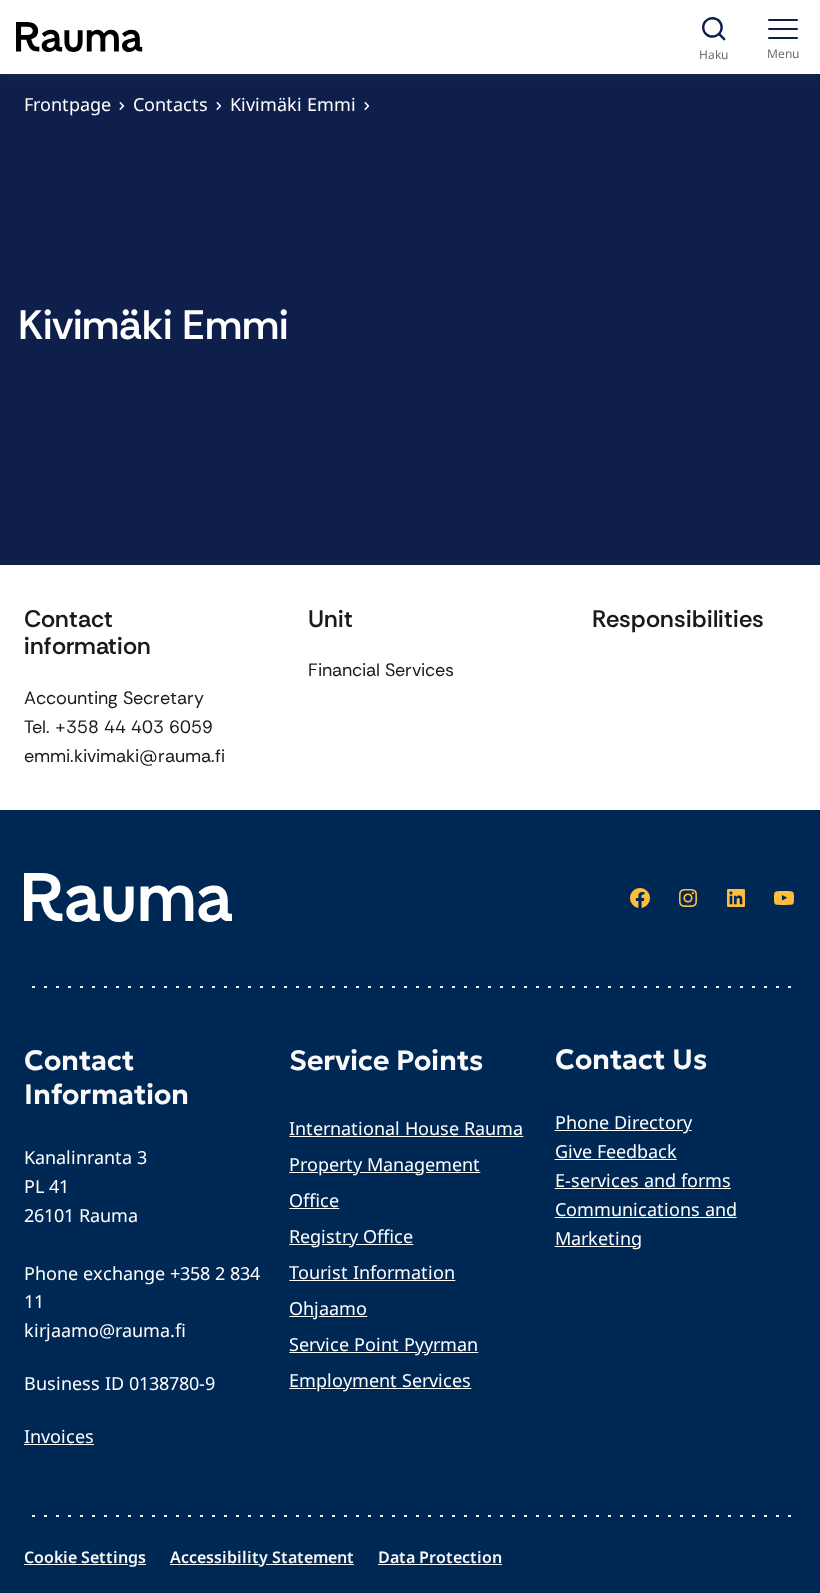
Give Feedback (616, 1151)
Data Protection (440, 1557)
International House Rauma (406, 1128)
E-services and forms (643, 1180)
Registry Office (351, 1236)
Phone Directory (623, 1122)
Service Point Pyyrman (383, 1344)
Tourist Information (372, 1272)
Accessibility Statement (262, 1557)
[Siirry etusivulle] (79, 37)
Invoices (59, 1436)
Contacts (170, 104)
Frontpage (67, 104)
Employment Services (380, 1380)
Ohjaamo (328, 1308)
